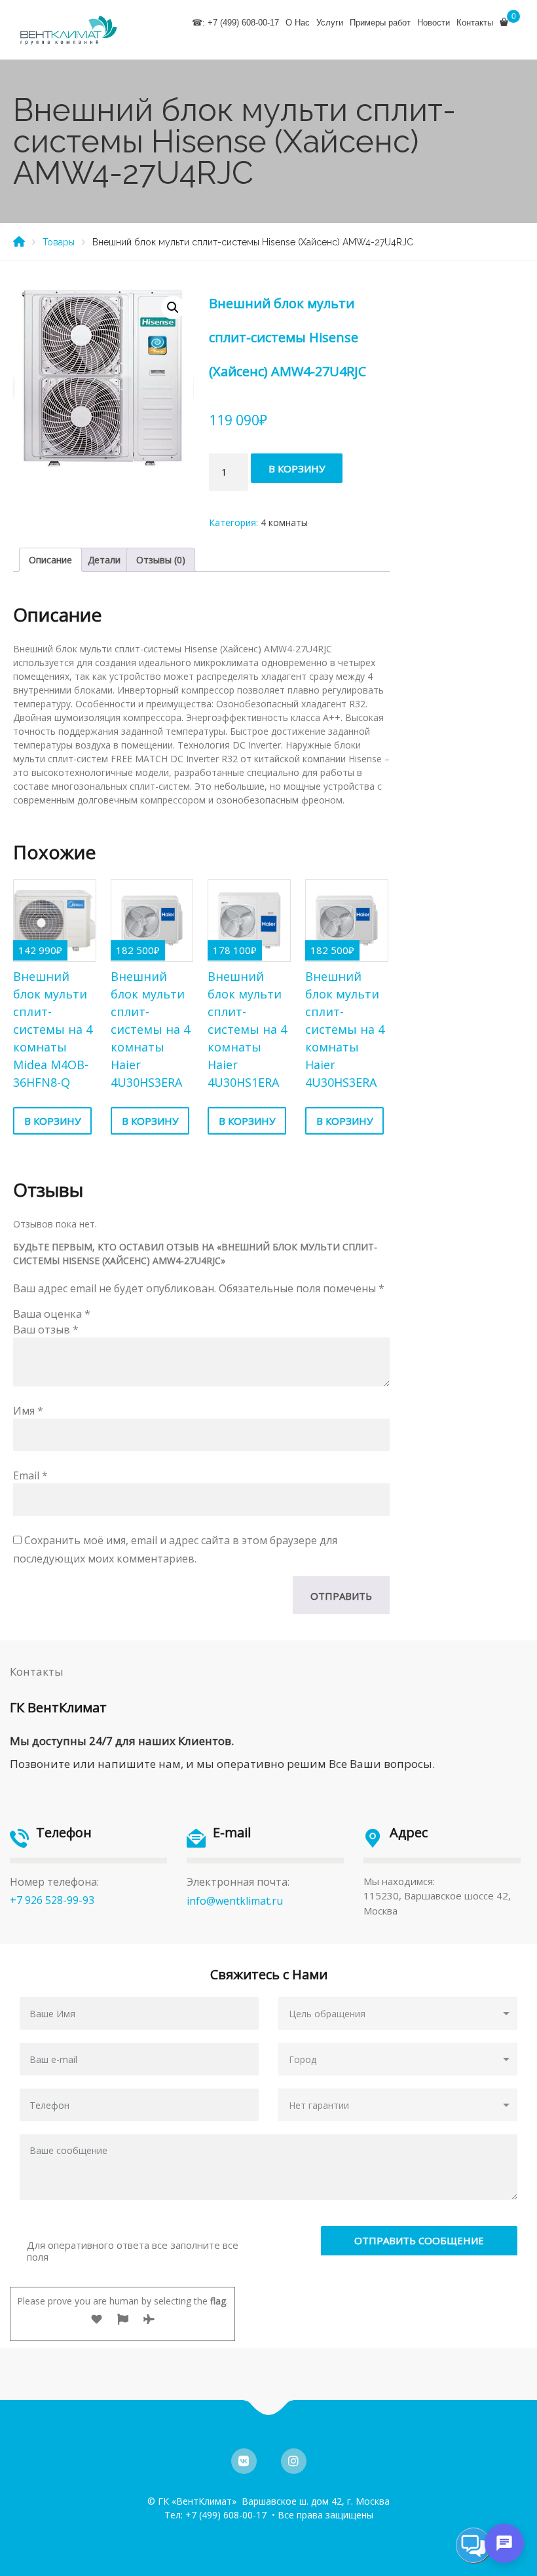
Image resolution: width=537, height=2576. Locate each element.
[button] (173, 308)
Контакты (475, 23)
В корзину (297, 468)
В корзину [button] (52, 1121)
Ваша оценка (52, 1314)
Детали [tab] (104, 560)
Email (30, 1475)
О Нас (298, 23)
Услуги (330, 23)
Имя (28, 1411)
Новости (434, 23)
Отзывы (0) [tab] (161, 560)
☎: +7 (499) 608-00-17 (235, 23)
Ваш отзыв (46, 1330)
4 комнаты (284, 522)
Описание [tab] (50, 560)
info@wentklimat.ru (235, 1901)
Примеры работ (380, 23)
